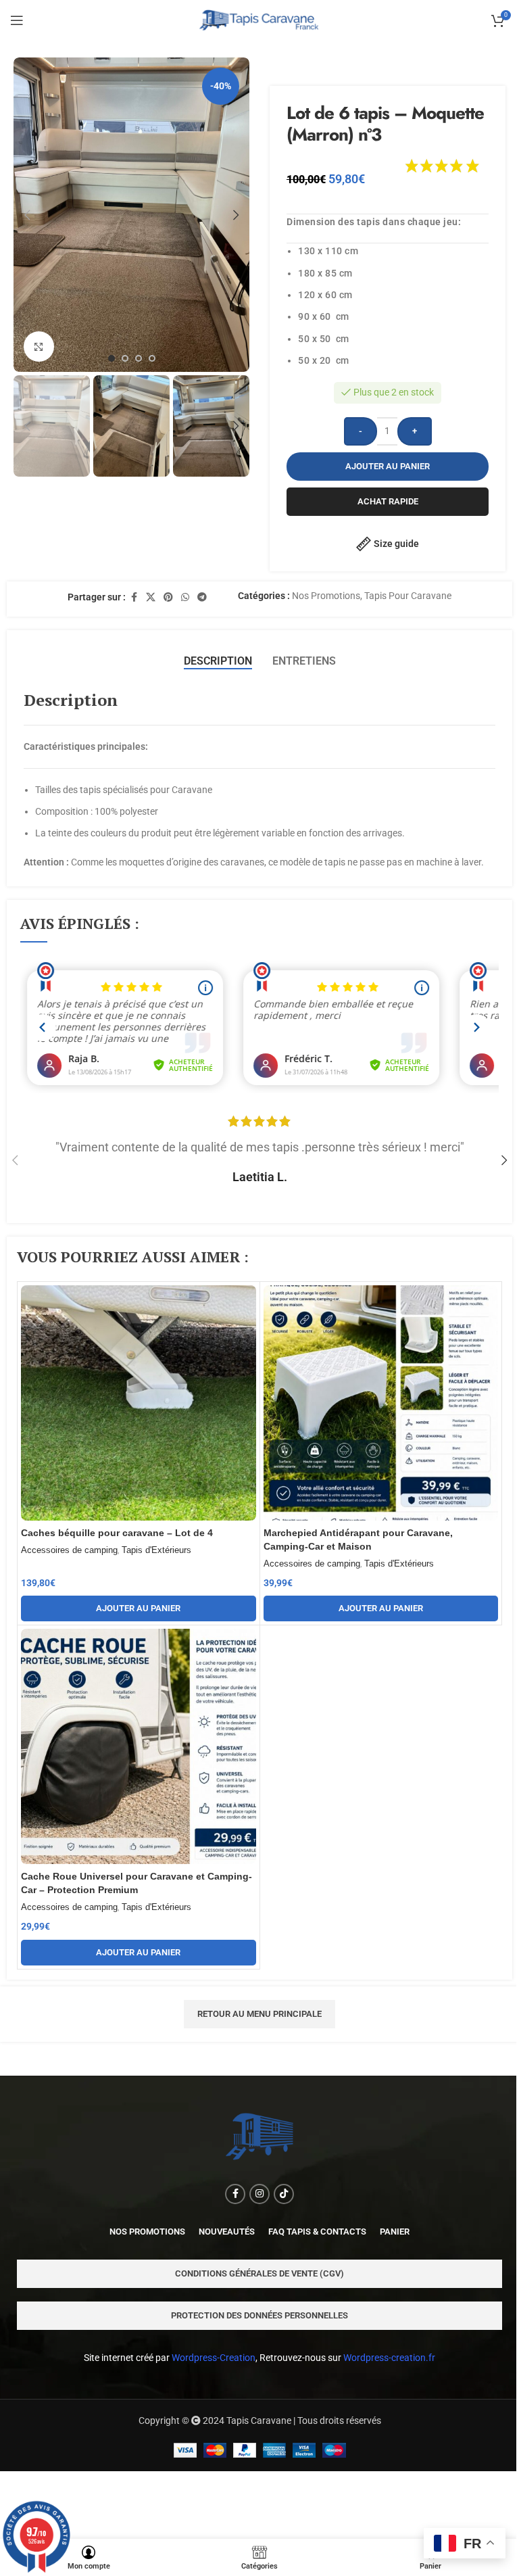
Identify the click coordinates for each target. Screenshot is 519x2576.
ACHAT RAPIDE (388, 501)
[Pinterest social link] (168, 597)
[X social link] (151, 597)
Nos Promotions (326, 596)
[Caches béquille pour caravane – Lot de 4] (139, 1403)
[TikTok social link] (284, 2194)
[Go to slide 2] (125, 358)
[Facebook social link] (134, 597)
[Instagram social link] (259, 2194)
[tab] (218, 661)
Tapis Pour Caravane (408, 596)
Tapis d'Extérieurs (156, 1550)
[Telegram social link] (202, 597)
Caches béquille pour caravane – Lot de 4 (117, 1533)
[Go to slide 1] (112, 358)
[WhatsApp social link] (185, 597)
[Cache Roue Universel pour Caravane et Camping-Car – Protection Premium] (139, 1746)
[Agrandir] (39, 347)
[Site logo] (260, 20)
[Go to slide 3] (139, 358)
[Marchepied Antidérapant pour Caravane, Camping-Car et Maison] (381, 1403)
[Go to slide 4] (152, 358)
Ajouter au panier (388, 466)
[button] (27, 215)
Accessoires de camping (69, 1550)
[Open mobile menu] (17, 20)
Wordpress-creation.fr (389, 2358)
